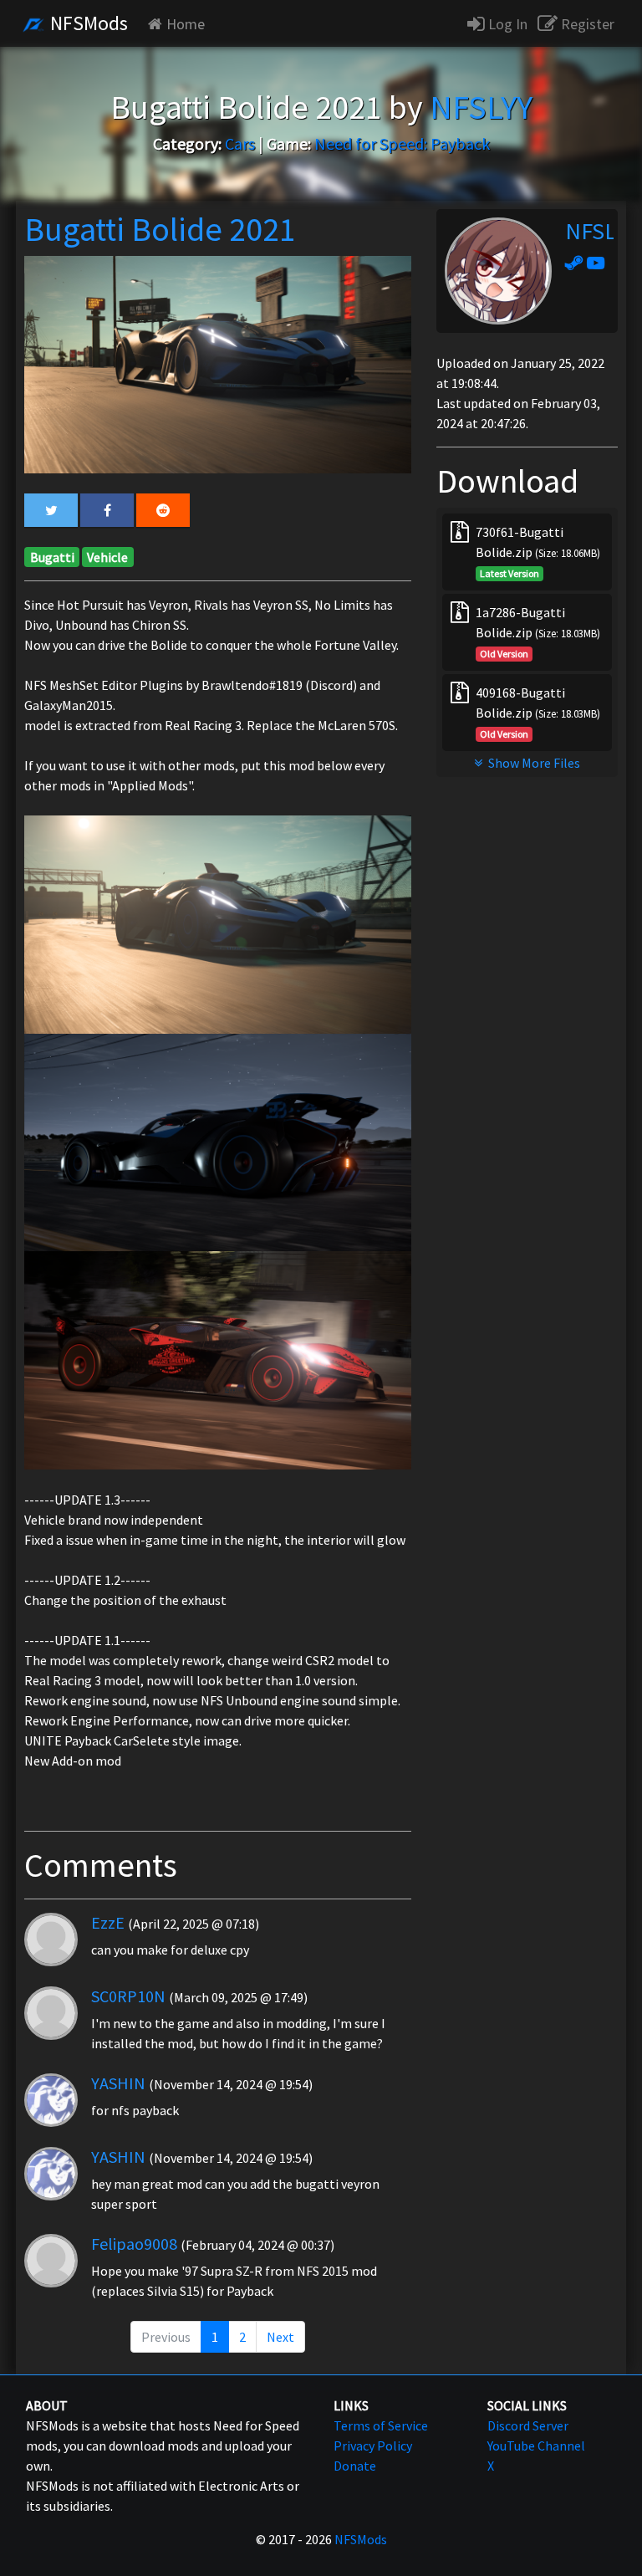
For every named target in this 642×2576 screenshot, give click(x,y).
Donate (355, 2466)
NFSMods (87, 23)
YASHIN (118, 2083)
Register (586, 24)
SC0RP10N (128, 1996)
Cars (240, 143)
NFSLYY (601, 231)
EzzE (108, 1922)
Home (186, 24)
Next (280, 2337)
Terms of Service (381, 2425)
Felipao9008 (134, 2244)
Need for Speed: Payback (402, 143)
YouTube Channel (536, 2446)
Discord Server (528, 2425)
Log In (506, 24)
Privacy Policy (373, 2446)
